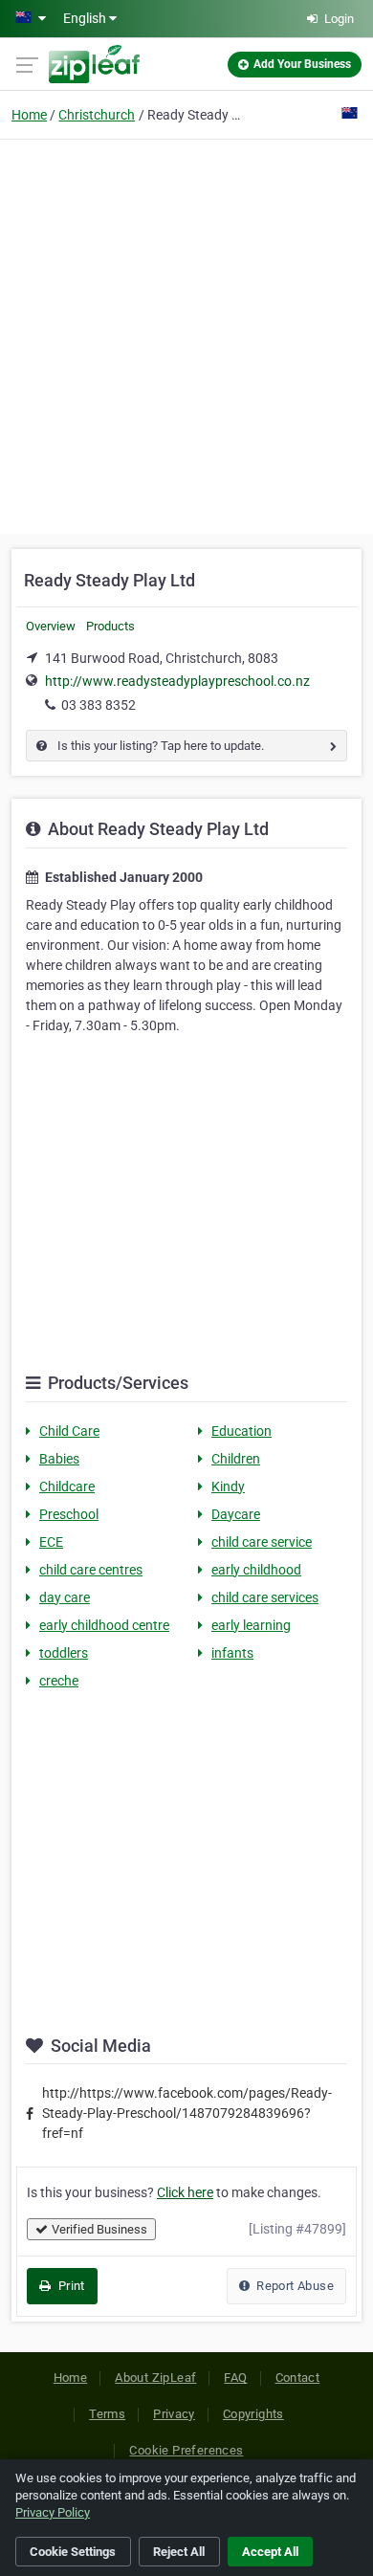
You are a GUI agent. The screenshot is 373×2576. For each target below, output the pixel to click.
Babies (59, 1459)
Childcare (67, 1486)
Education (241, 1431)
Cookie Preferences (186, 2450)
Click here (185, 2192)
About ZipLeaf (155, 2378)
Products (110, 626)
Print (69, 2286)
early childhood (256, 1570)
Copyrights (253, 2414)
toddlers (64, 1653)
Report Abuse (294, 2286)
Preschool (69, 1514)
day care (65, 1597)
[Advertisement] (186, 334)
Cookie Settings (73, 2552)
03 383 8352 (99, 705)
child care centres (91, 1570)
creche (59, 1681)
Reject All (179, 2552)
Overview (51, 626)
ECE (51, 1542)
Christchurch (97, 115)
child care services (265, 1597)
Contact (298, 2378)
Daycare (236, 1514)
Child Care (69, 1431)
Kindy (228, 1486)
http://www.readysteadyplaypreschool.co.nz (177, 681)
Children (236, 1459)
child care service (262, 1542)
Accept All (270, 2552)
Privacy (174, 2414)
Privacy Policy (53, 2512)
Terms (107, 2414)
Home (29, 115)
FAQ (235, 2378)
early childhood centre (104, 1625)
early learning (251, 1625)
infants (232, 1653)
